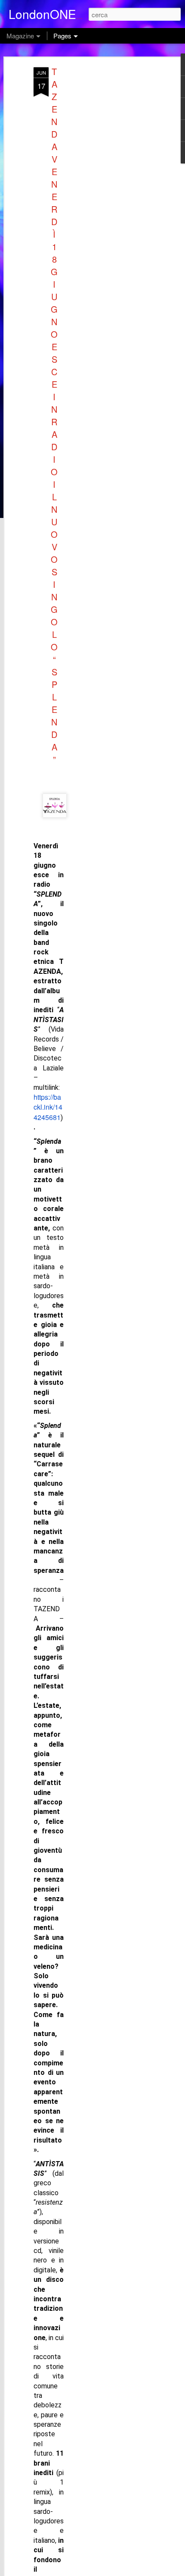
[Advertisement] (111, 203)
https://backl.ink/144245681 (48, 1107)
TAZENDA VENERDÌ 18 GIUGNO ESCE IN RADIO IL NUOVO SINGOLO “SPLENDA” (54, 415)
